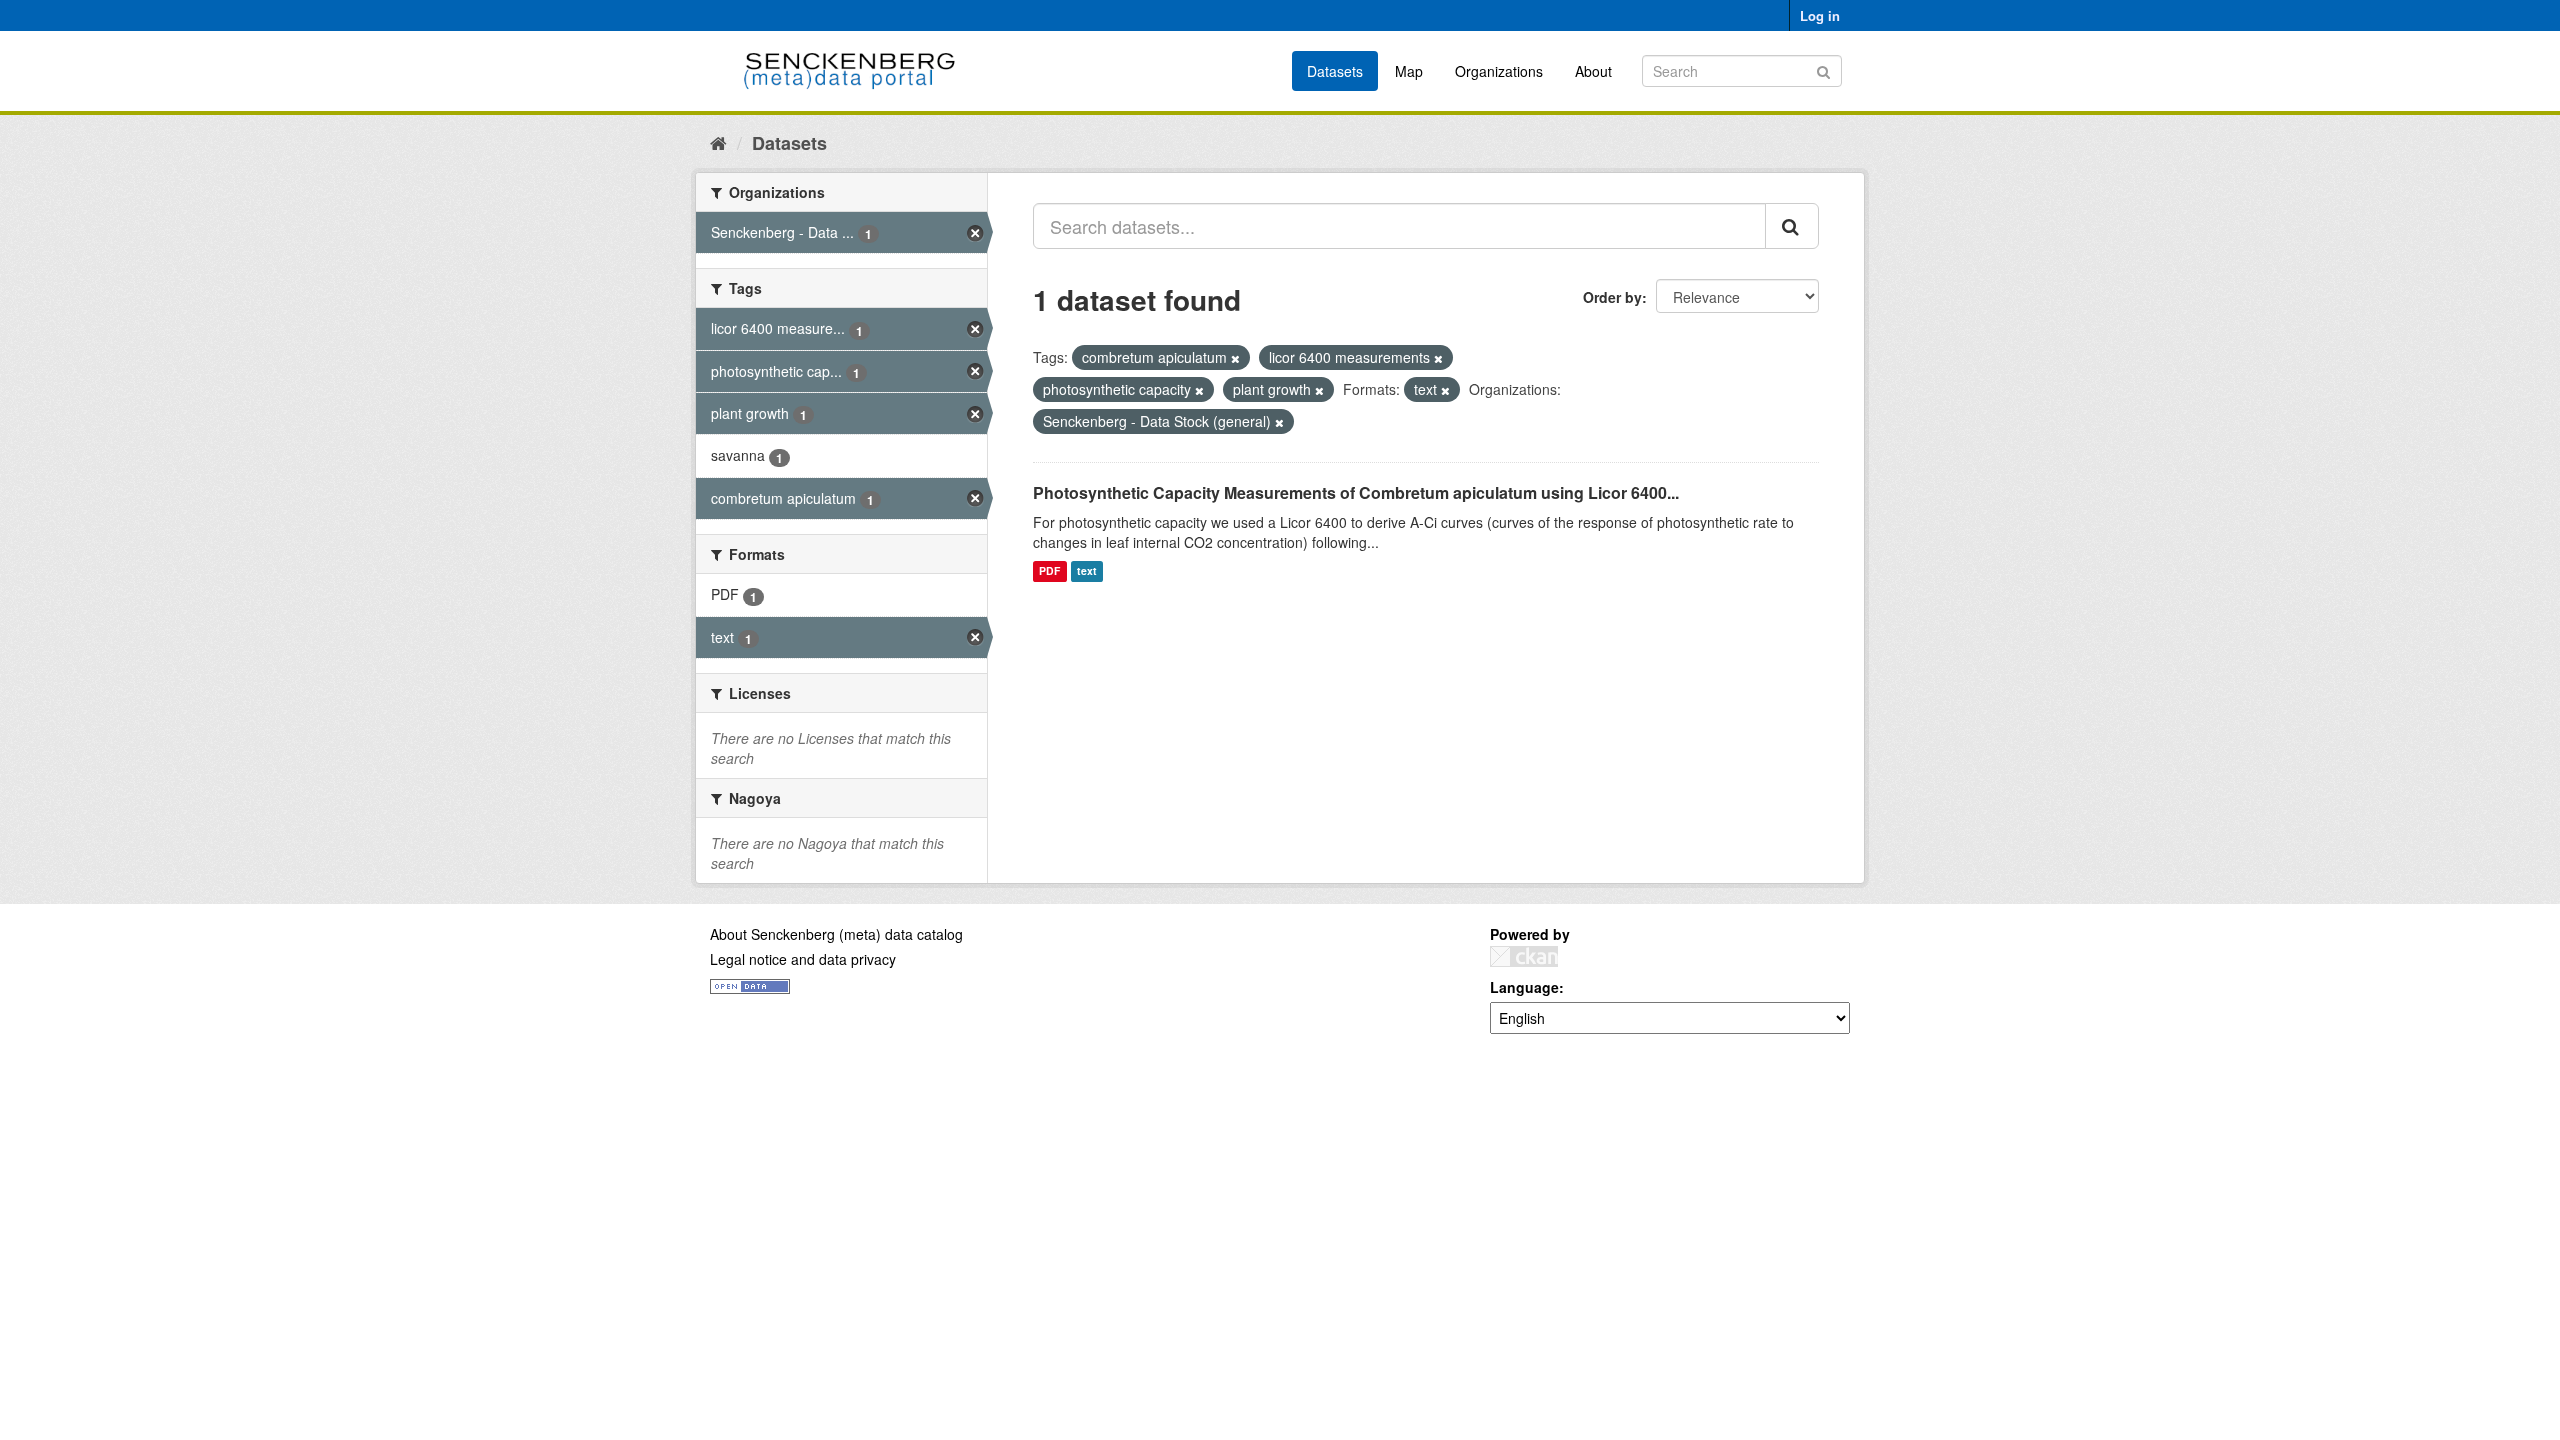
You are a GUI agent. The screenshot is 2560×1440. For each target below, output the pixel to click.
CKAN (1524, 956)
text (1087, 571)
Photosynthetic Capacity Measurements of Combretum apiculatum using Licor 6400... (1356, 492)
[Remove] (1235, 358)
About (1593, 71)
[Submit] (1823, 69)
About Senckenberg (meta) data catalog (836, 934)
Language (1524, 987)
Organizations (1499, 71)
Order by (1612, 297)
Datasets (1335, 71)
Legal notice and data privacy (803, 959)
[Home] (718, 142)
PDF (1049, 571)
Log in (1820, 15)
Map (1409, 71)
